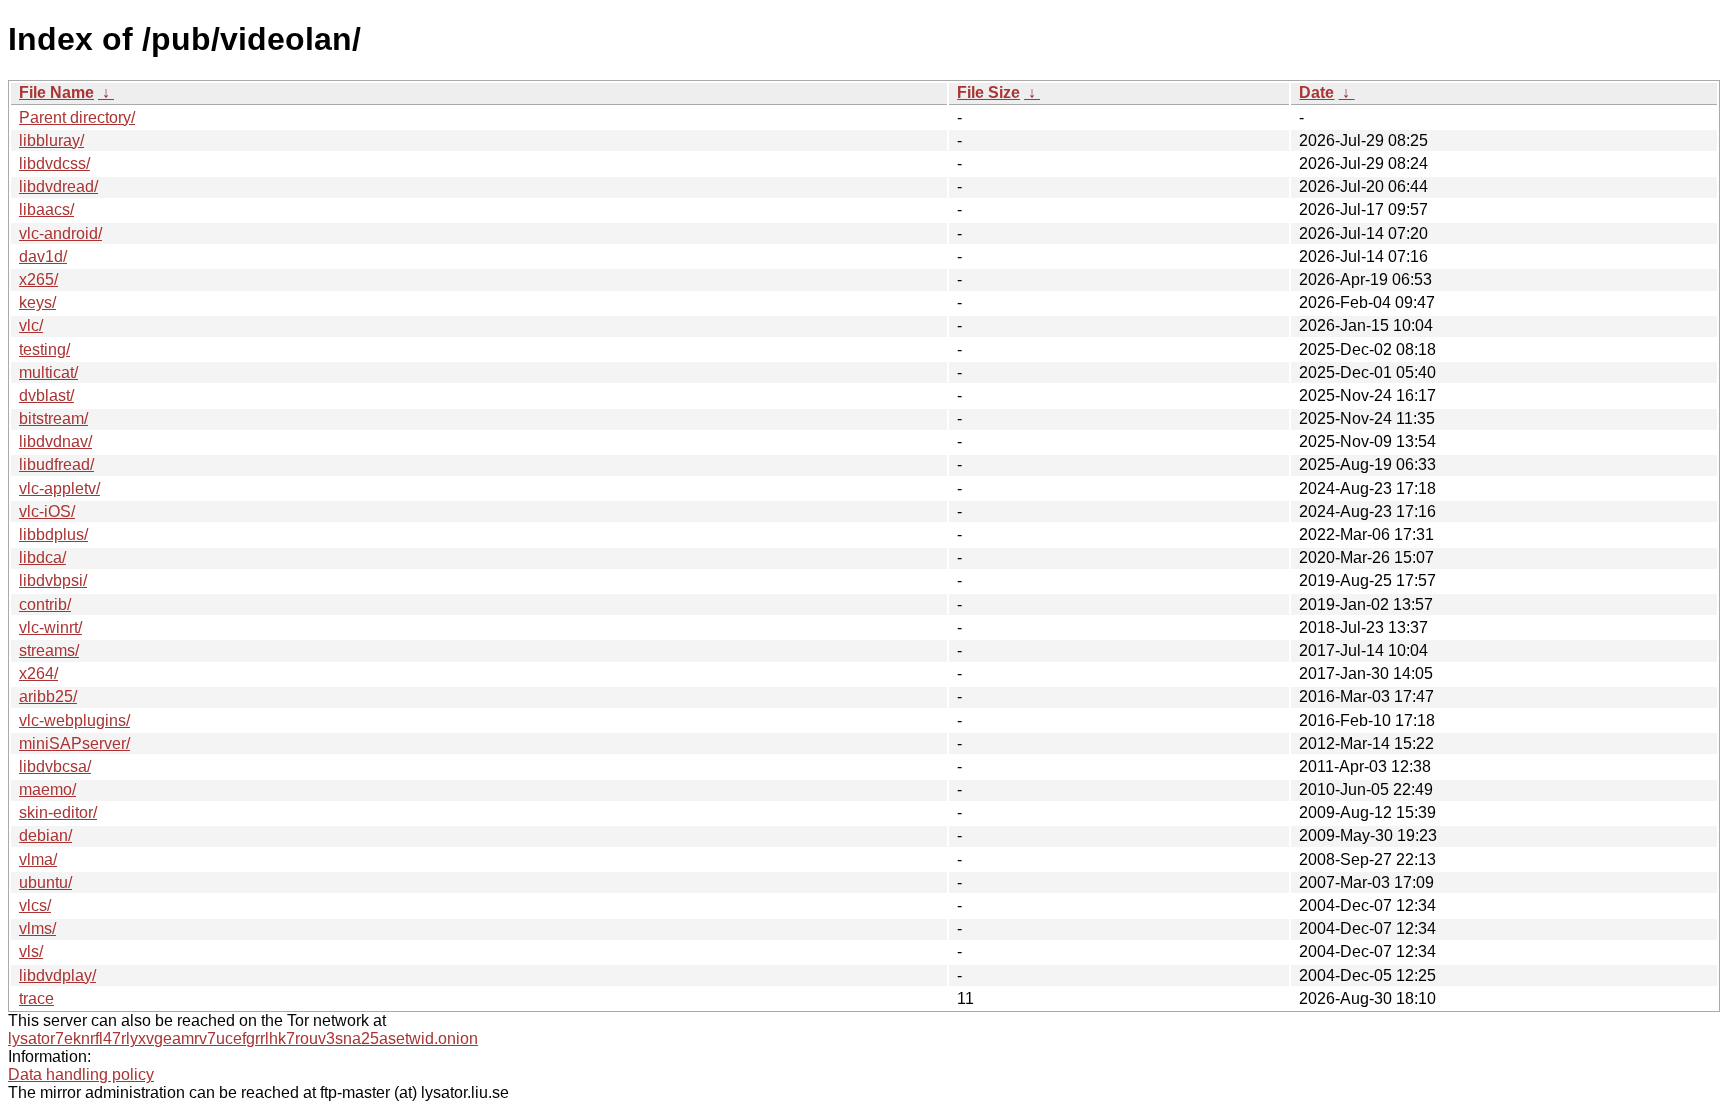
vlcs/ (35, 905)
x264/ (38, 673)
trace (36, 998)
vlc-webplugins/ (74, 720)
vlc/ (31, 325)
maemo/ (47, 789)
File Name (56, 92)
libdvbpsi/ (53, 580)
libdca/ (42, 557)
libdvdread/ (58, 186)
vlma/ (38, 859)
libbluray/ (51, 140)
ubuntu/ (45, 882)
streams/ (49, 650)
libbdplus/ (53, 534)
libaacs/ (46, 209)
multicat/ (48, 372)
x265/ (38, 279)
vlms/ (37, 928)
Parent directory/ (77, 117)
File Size (988, 92)
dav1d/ (43, 256)
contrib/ (45, 604)
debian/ (45, 835)
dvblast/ (46, 395)
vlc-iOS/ (47, 511)
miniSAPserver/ (74, 743)
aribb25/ (48, 696)
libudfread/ (56, 464)
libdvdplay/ (57, 975)
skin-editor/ (58, 812)
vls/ (31, 951)
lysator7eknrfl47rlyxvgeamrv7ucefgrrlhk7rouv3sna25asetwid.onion (243, 1038)
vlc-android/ (60, 233)
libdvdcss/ (54, 163)
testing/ (44, 349)
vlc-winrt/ (50, 627)
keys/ (37, 302)
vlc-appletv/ (59, 488)
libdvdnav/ (55, 441)
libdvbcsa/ (55, 766)
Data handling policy (81, 1074)
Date (1316, 92)
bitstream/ (53, 418)
